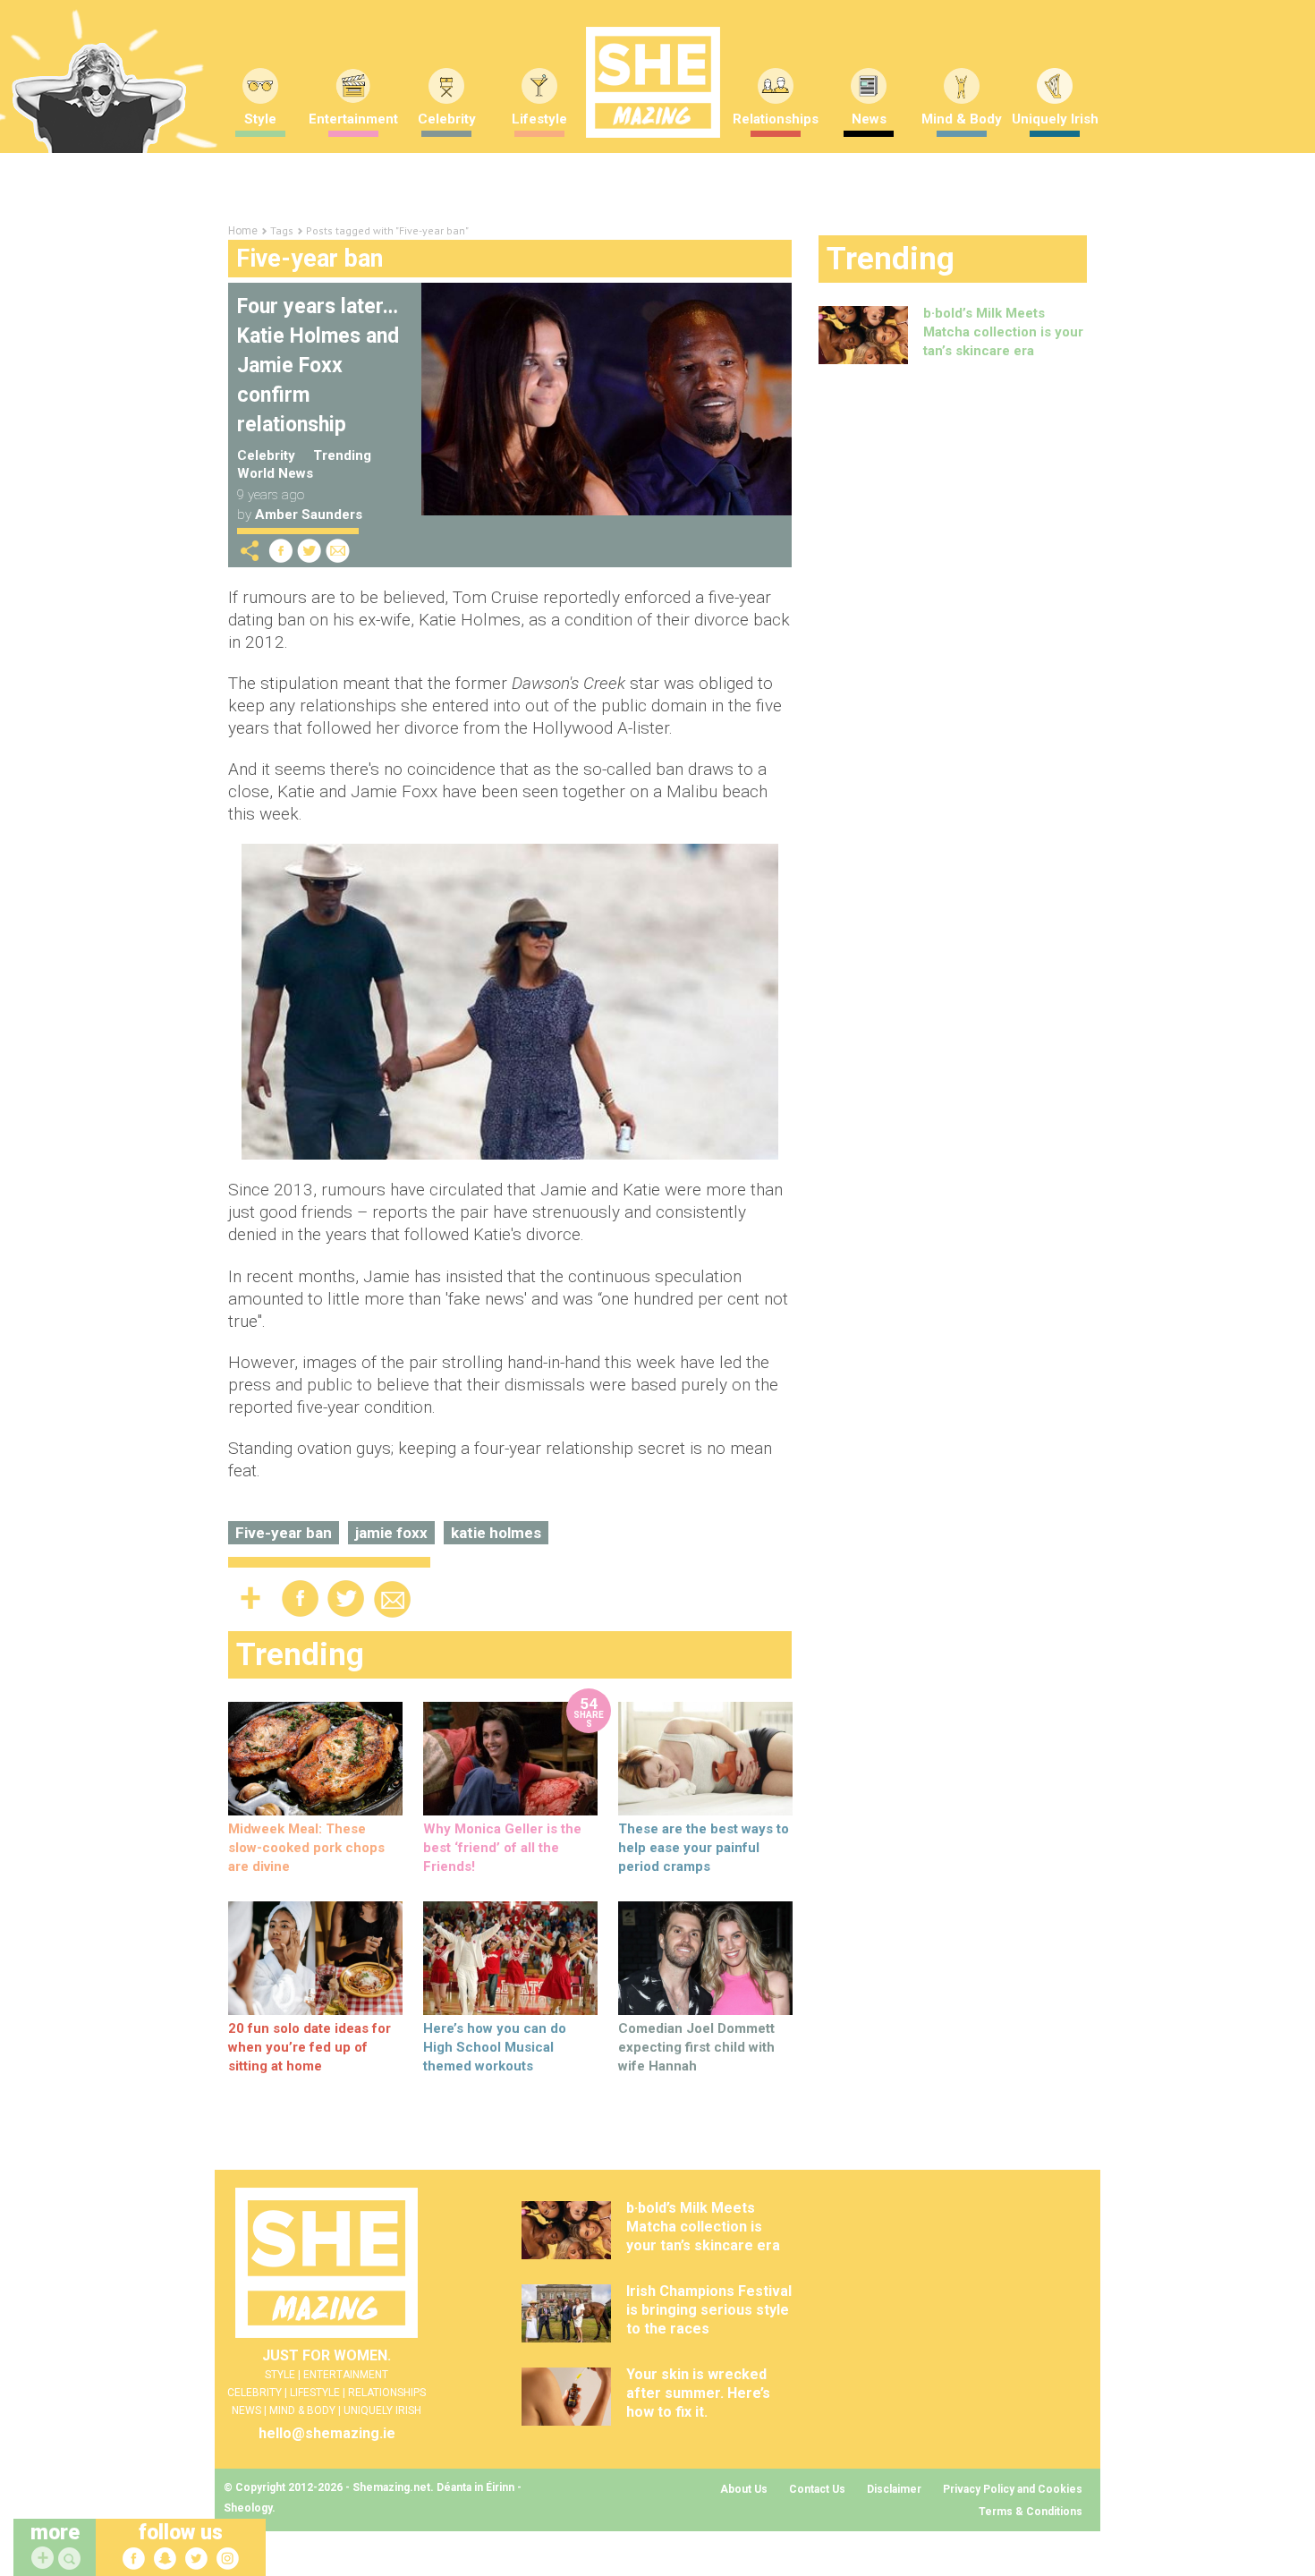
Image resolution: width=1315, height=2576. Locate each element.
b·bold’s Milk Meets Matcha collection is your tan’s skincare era (1003, 332)
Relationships (776, 119)
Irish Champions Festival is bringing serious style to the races (709, 2310)
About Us (744, 2489)
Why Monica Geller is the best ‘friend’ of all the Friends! (502, 1848)
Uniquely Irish (1055, 119)
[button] (72, 2559)
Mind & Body (962, 119)
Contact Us (817, 2489)
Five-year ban (284, 1533)
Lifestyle (539, 119)
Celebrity (447, 119)
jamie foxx (391, 1533)
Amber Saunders (309, 514)
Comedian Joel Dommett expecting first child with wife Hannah (696, 2047)
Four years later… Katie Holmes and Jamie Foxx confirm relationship (318, 366)
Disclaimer (894, 2489)
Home (243, 231)
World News (275, 473)
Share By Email (338, 551)
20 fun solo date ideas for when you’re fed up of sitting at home (310, 2047)
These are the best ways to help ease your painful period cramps (704, 1848)
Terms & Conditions (1031, 2512)
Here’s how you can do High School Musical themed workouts (495, 2047)
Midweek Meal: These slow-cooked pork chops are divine (306, 1848)
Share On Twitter (310, 551)
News (869, 119)
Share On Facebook (281, 551)
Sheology (248, 2508)
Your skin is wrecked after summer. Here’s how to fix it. (698, 2393)
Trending (342, 455)
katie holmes (496, 1533)
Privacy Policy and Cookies (1013, 2489)
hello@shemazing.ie (327, 2433)
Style (260, 119)
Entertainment (353, 119)
